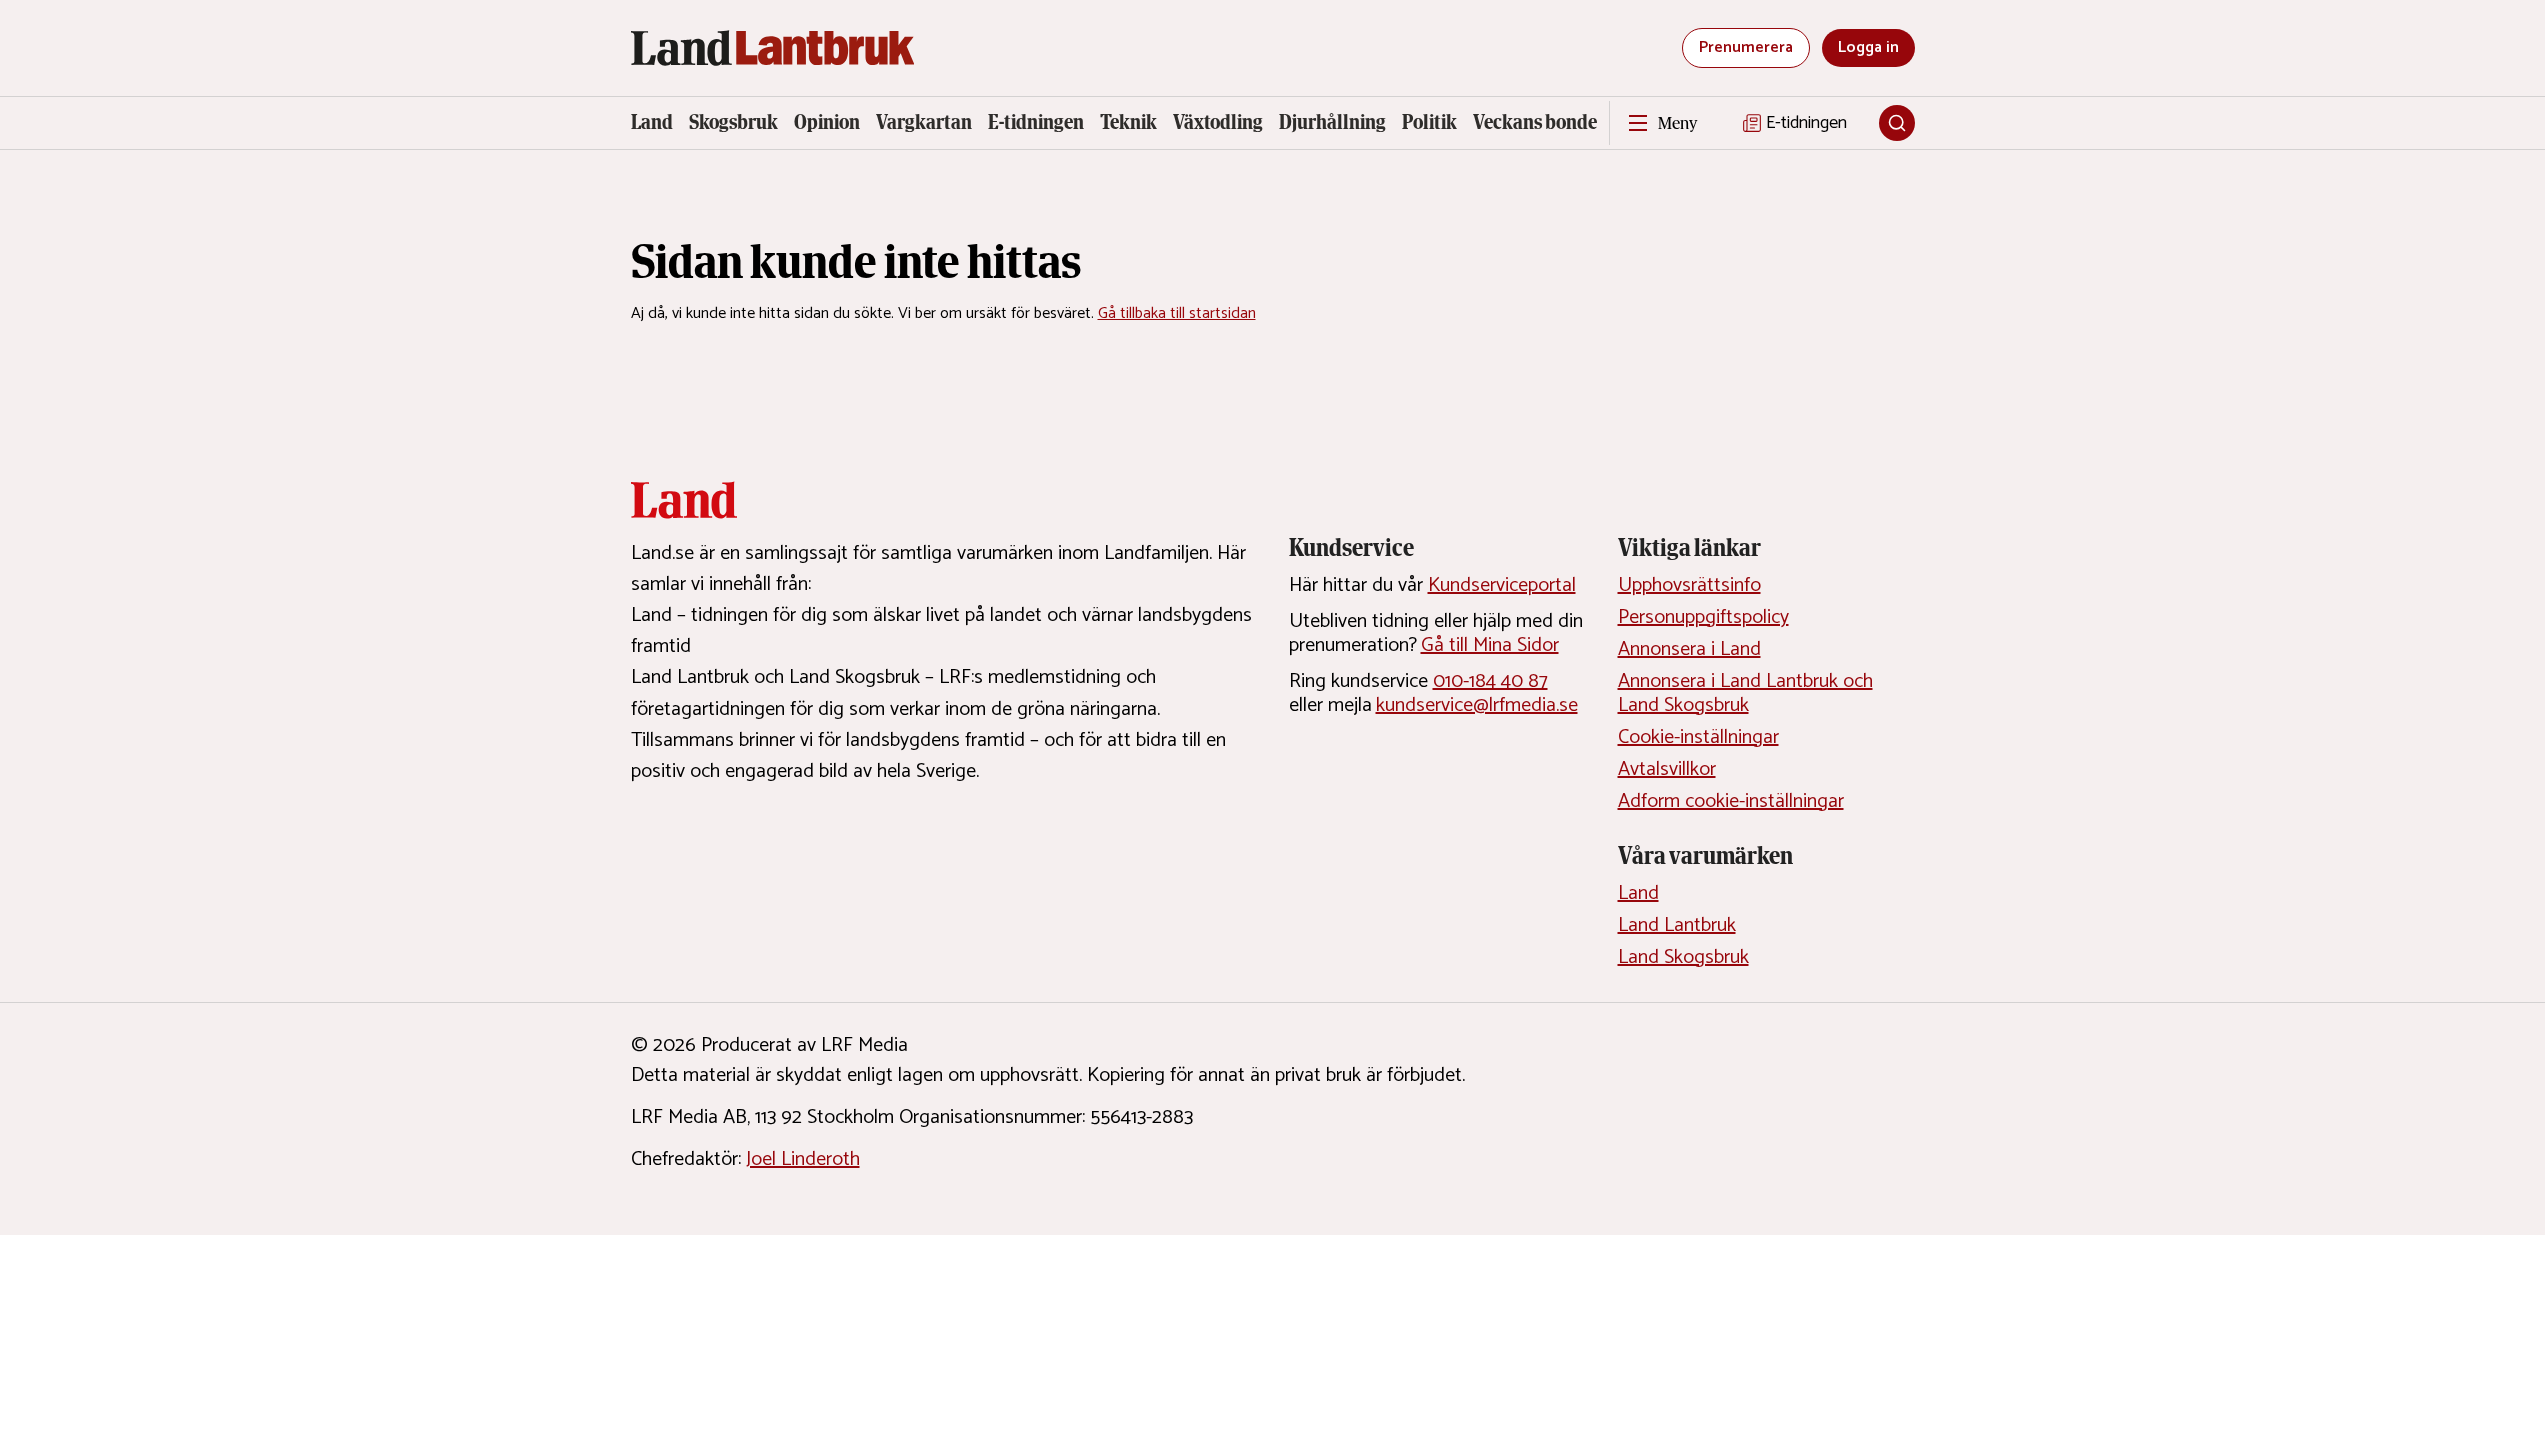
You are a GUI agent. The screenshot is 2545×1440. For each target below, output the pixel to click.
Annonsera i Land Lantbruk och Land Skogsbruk (1745, 693)
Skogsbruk (733, 122)
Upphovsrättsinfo (1689, 585)
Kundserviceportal (1502, 585)
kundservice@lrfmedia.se (1477, 705)
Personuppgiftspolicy (1703, 617)
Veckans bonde (1535, 122)
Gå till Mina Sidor (1490, 645)
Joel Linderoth (803, 1159)
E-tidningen (1036, 122)
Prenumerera (1746, 47)
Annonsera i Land (1689, 649)
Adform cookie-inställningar (1731, 801)
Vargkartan (924, 122)
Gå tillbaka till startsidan (1177, 313)
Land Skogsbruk (1683, 957)
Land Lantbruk (1677, 925)
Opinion (827, 122)
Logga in (1868, 47)
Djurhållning (1332, 122)
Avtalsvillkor (1667, 769)
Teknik (1128, 122)
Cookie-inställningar (1698, 737)
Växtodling (1218, 122)
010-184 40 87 (1490, 681)
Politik (1429, 122)
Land (652, 122)
